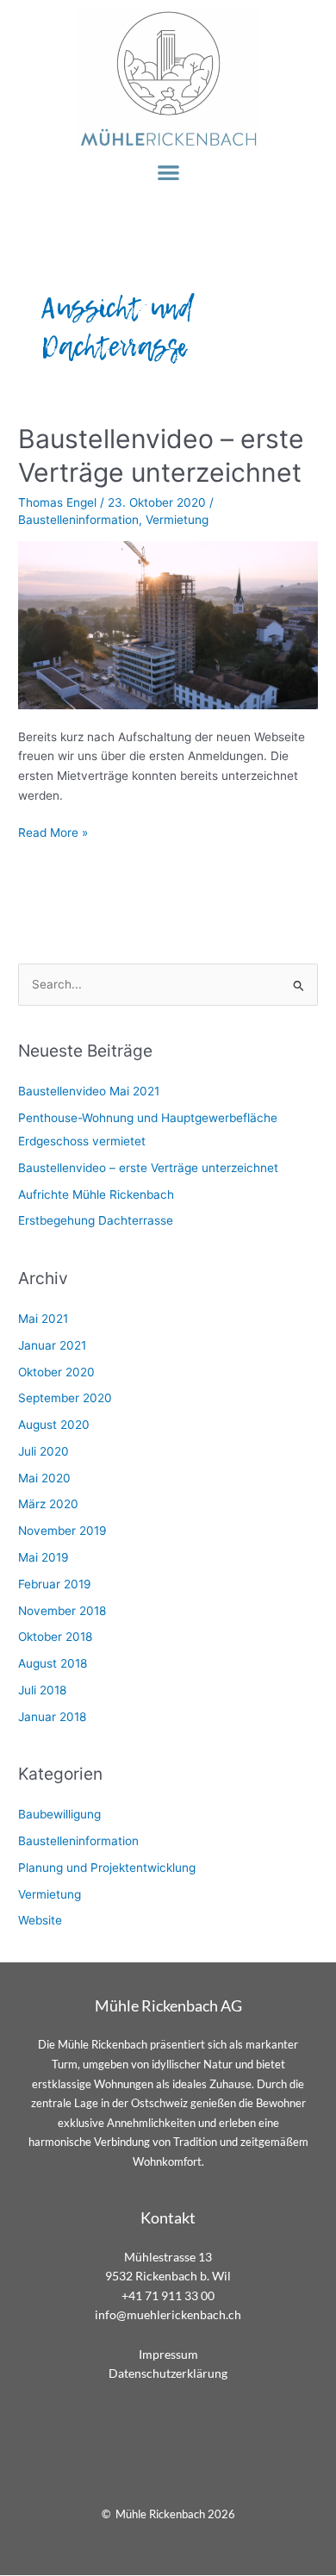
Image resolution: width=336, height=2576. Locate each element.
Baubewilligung (59, 1814)
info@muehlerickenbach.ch (168, 2314)
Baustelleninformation (78, 520)
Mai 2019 (44, 1557)
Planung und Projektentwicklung (107, 1868)
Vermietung (177, 520)
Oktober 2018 (55, 1637)
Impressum (168, 2354)
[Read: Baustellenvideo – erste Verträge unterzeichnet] (168, 624)
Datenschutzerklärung (168, 2373)
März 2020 (48, 1504)
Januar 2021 (52, 1345)
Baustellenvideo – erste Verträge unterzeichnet (148, 1168)
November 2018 (62, 1611)
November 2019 (62, 1531)
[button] (168, 172)
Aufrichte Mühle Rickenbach (96, 1194)
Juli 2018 (42, 1690)
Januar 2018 (52, 1717)
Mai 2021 (43, 1319)
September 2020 (65, 1398)
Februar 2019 (55, 1584)
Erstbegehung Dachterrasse (96, 1220)
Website (40, 1920)
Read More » (53, 831)
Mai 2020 (44, 1478)
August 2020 (54, 1425)
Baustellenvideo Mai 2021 (89, 1091)
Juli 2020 (44, 1451)
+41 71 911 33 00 (168, 2295)
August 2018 (53, 1663)
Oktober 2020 (56, 1372)
